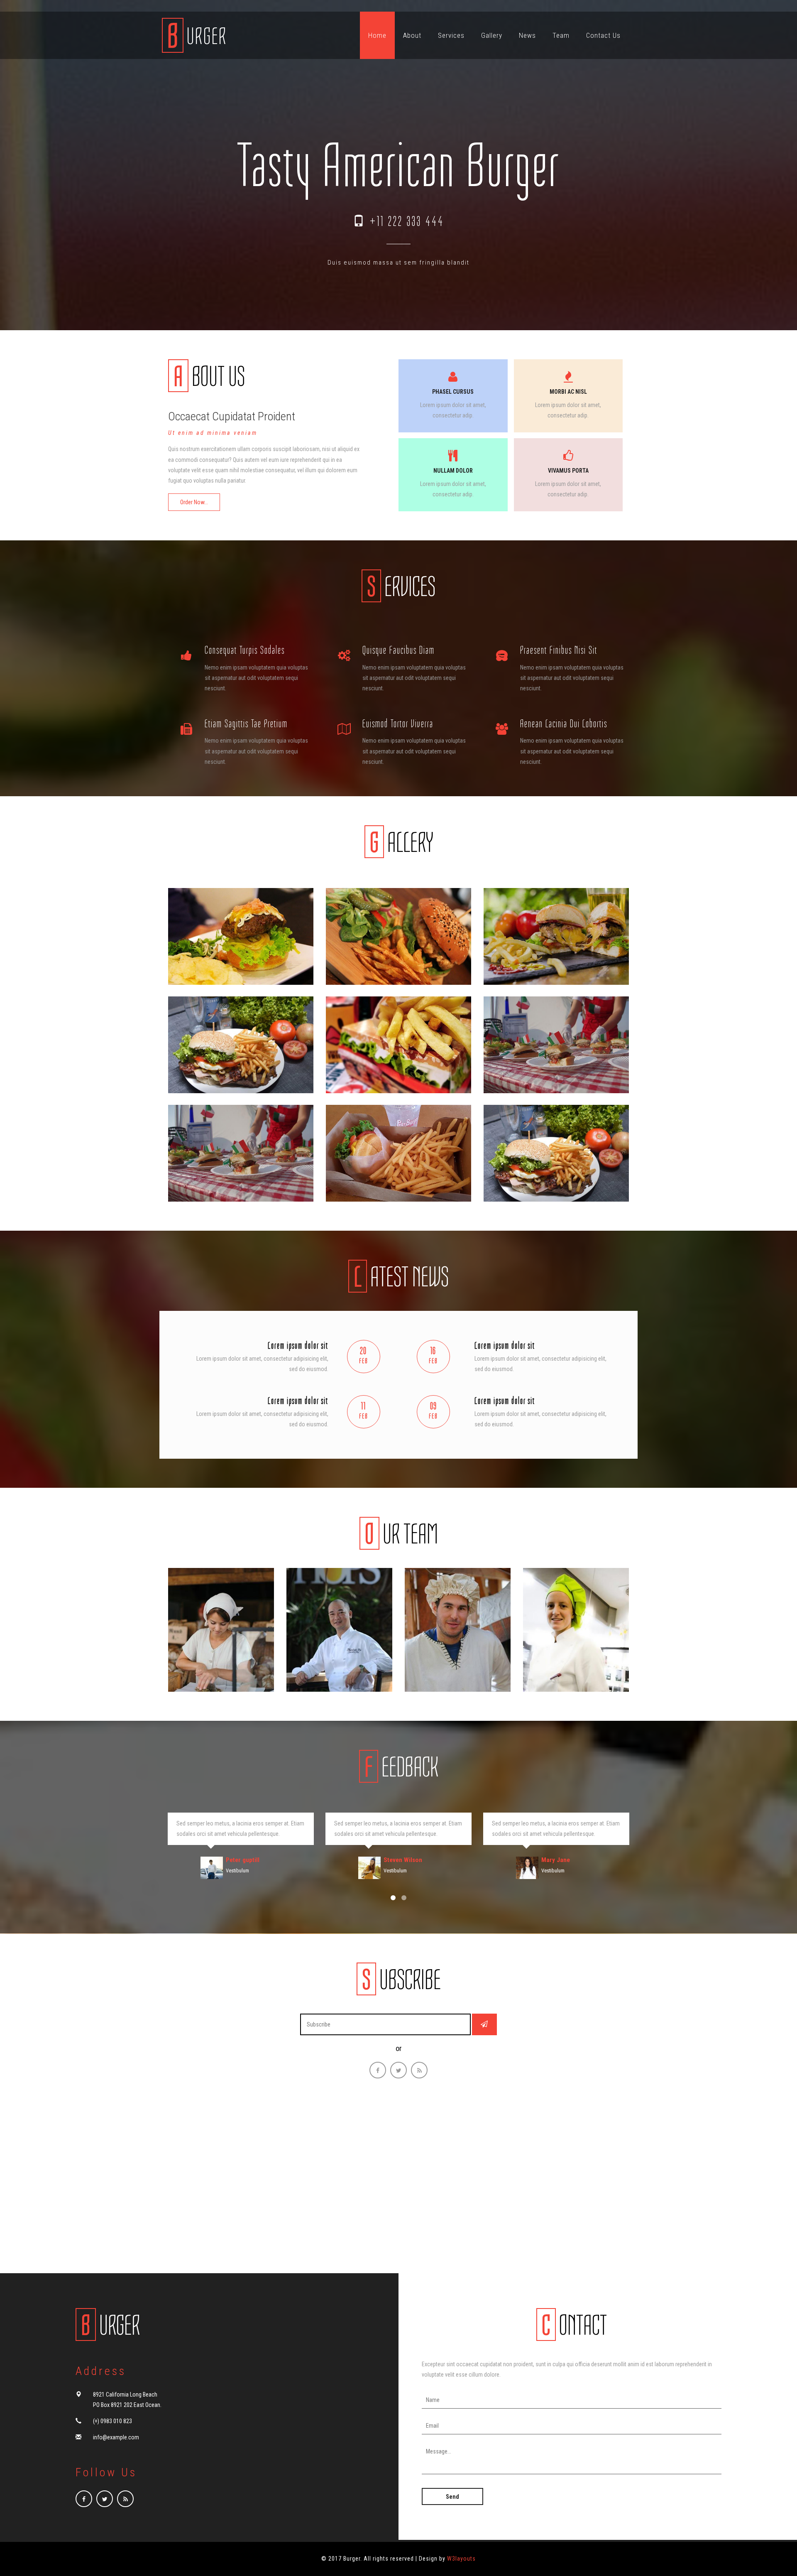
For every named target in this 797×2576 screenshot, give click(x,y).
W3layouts (461, 2559)
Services (451, 35)
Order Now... (194, 502)
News (527, 35)
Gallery (492, 35)
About (412, 35)
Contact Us (603, 35)
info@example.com (116, 2437)
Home (377, 35)
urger (111, 2326)
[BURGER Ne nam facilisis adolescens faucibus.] (241, 936)
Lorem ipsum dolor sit (298, 1345)
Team (561, 35)
